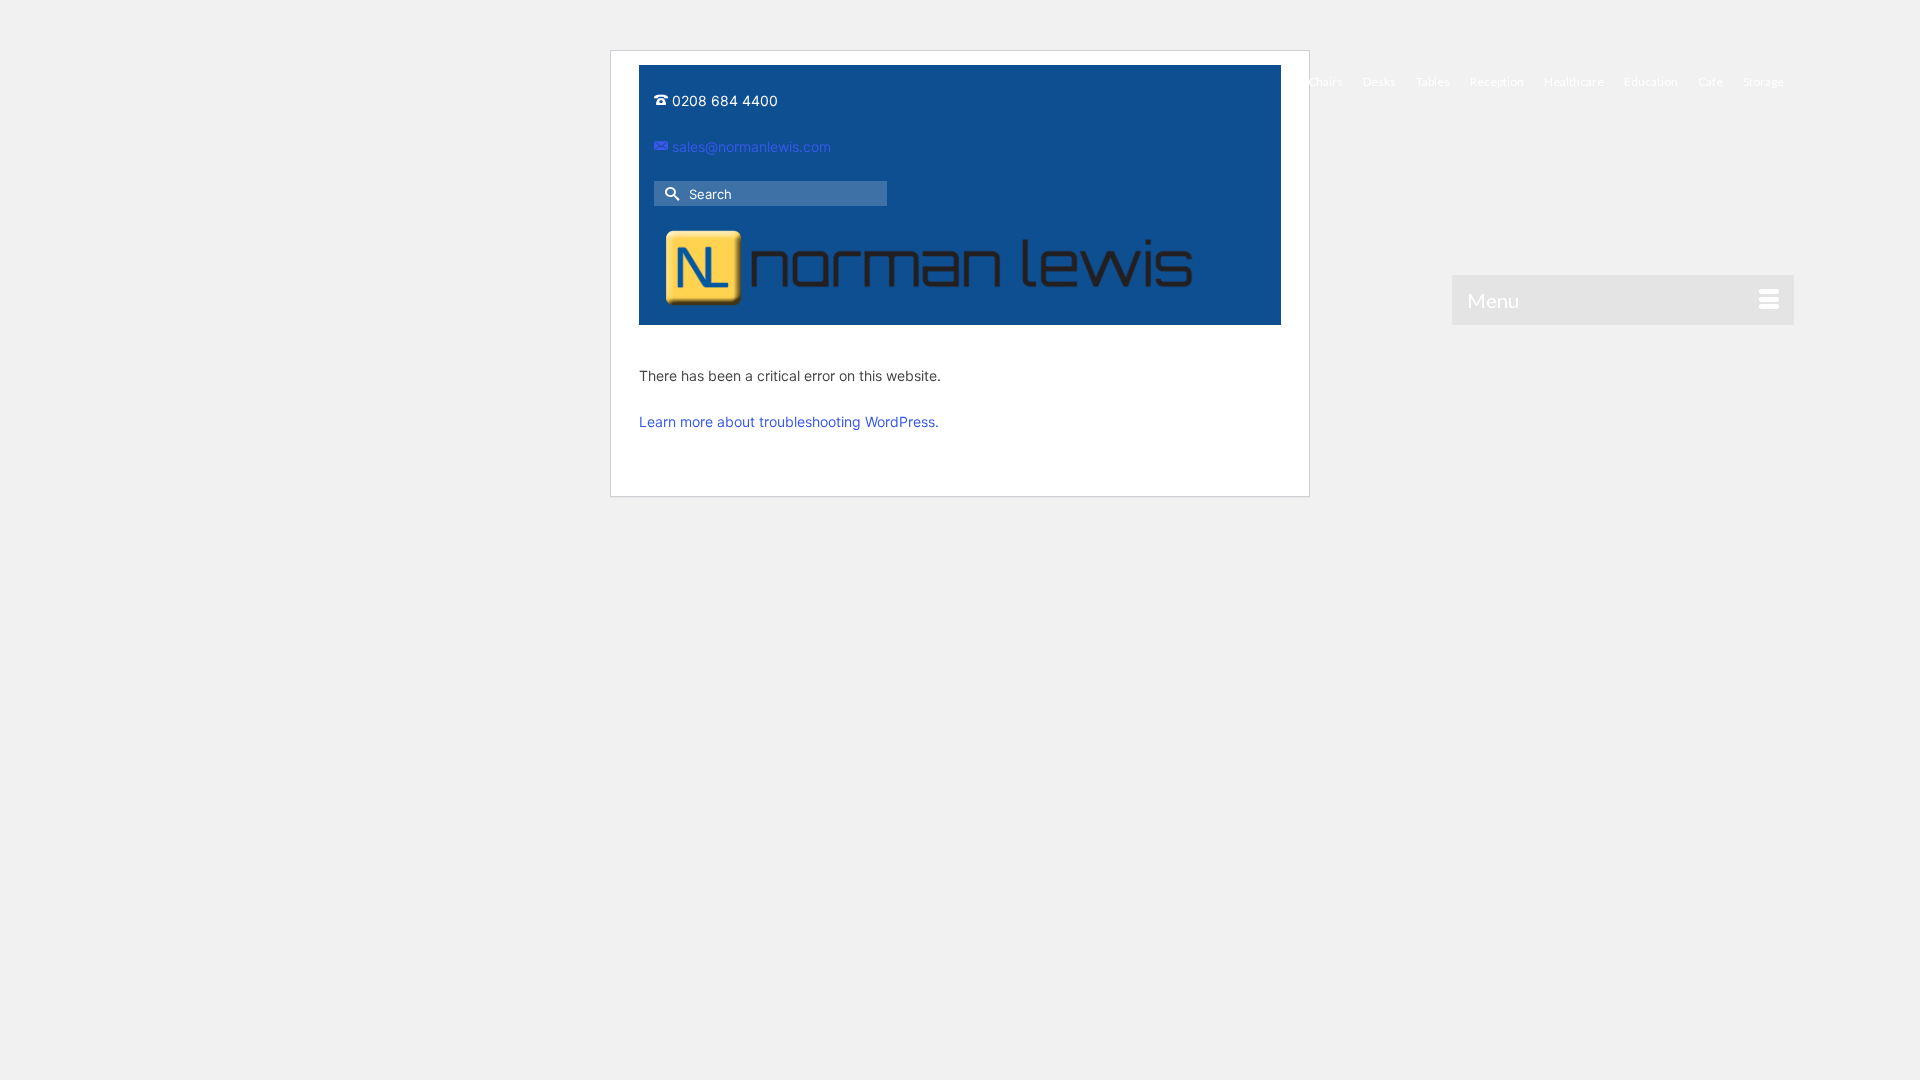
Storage (1763, 81)
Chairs (1325, 81)
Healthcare (1574, 81)
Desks (1379, 81)
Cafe (1710, 81)
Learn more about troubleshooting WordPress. (789, 421)
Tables (1433, 81)
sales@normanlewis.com (749, 146)
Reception (1497, 81)
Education (1651, 81)
